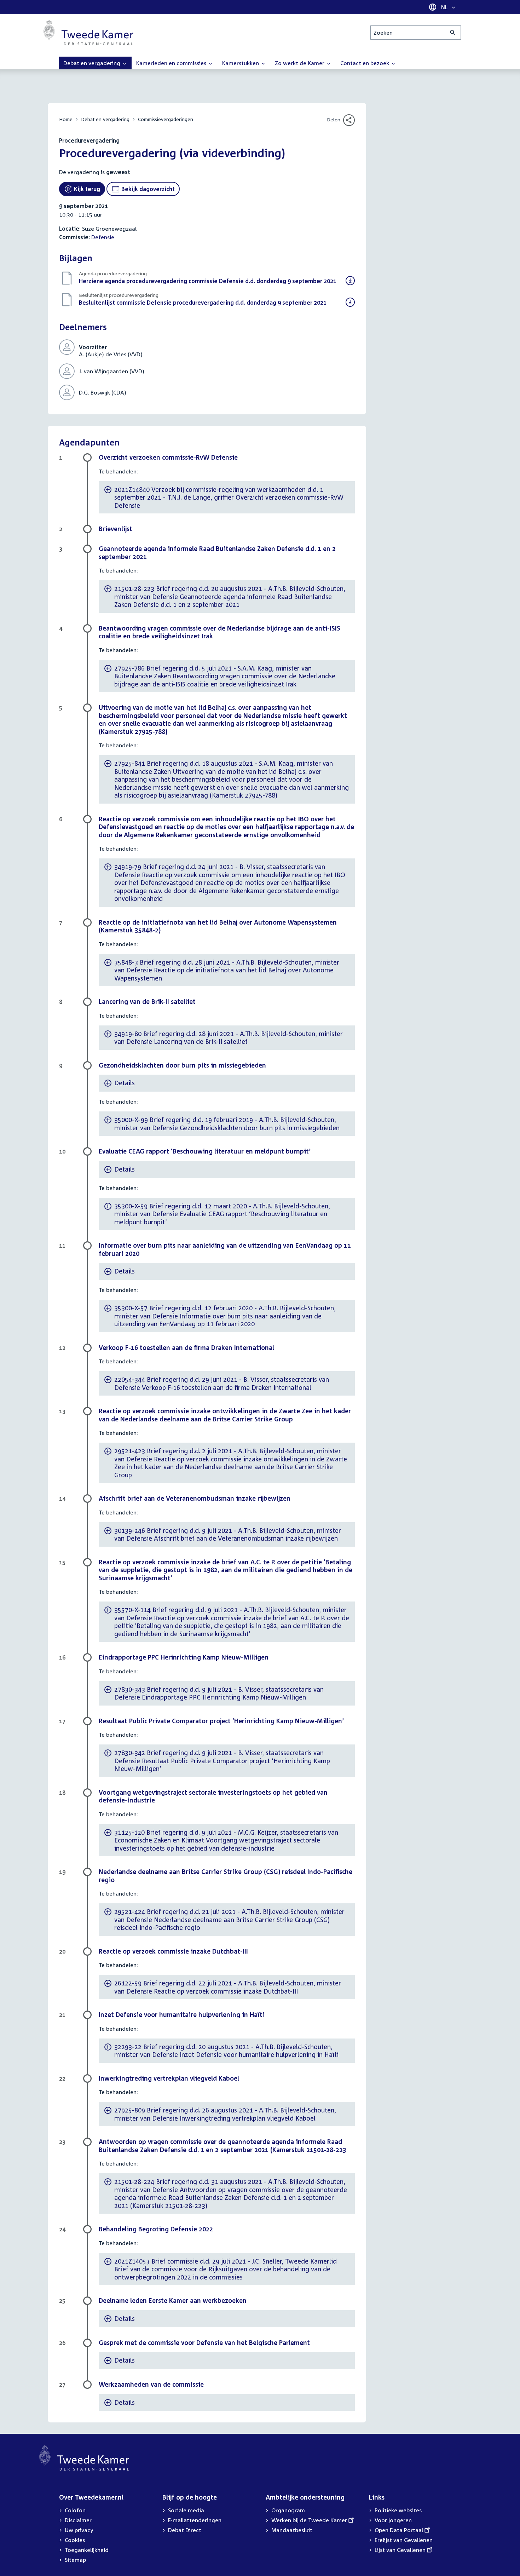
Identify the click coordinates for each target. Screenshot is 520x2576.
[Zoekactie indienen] (453, 33)
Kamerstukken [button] (241, 63)
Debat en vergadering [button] (93, 63)
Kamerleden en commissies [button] (172, 63)
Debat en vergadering (105, 119)
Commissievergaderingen (166, 119)
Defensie (103, 237)
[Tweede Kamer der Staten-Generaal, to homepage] (88, 33)
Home (66, 119)
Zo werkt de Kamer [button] (300, 63)
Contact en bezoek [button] (365, 63)
